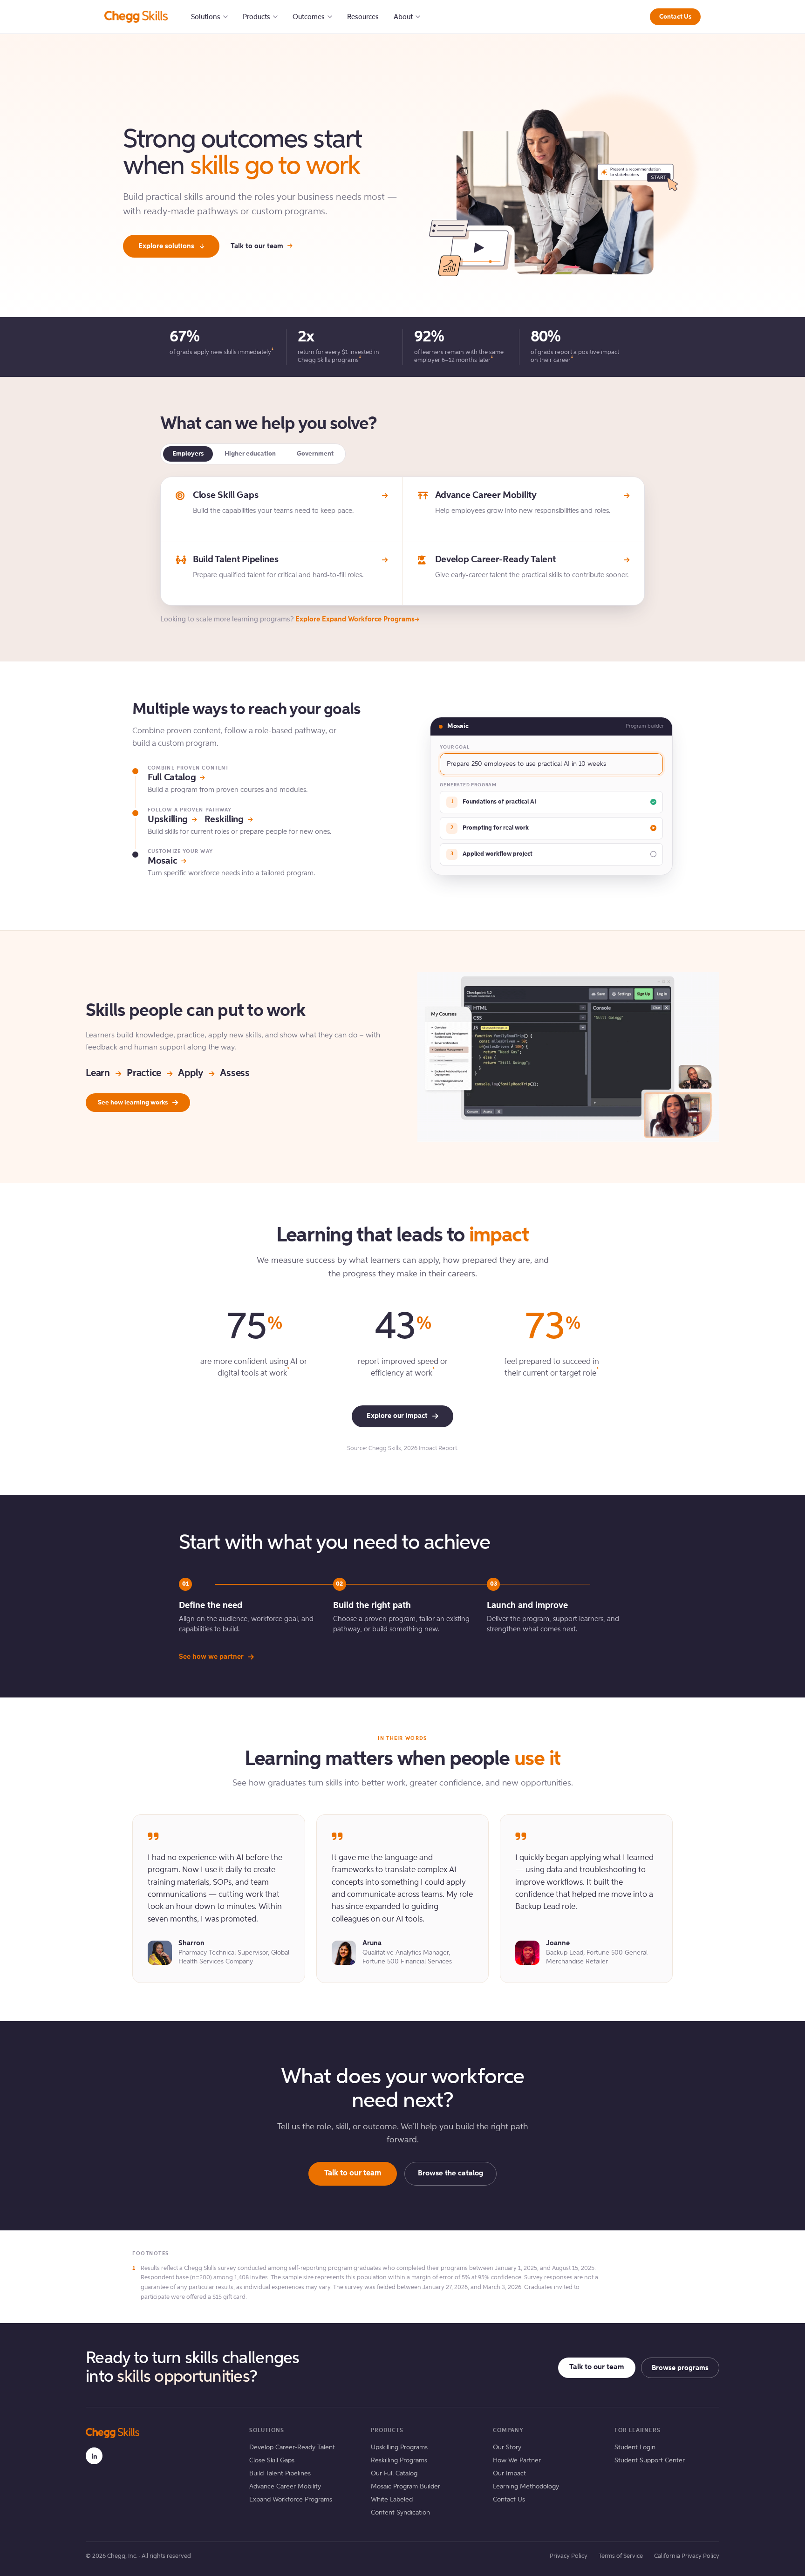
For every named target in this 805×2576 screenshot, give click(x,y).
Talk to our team (257, 246)
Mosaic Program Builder (406, 2487)
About (403, 17)
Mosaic (162, 861)
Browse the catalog (450, 2174)
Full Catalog (172, 778)
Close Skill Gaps (272, 2460)
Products (256, 17)
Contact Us (675, 17)
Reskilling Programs (399, 2460)
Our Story (507, 2447)
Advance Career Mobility (285, 2487)
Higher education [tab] (250, 454)
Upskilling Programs (399, 2447)
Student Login (635, 2447)
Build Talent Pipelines (280, 2474)
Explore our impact (397, 1416)
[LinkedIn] (94, 2456)
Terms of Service (621, 2556)
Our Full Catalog (394, 2474)
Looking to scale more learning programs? (287, 619)
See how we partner (211, 1657)
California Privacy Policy (687, 2556)
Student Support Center (650, 2460)
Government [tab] (315, 454)
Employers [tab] (188, 454)
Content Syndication (400, 2513)
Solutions (206, 17)
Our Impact (509, 2474)
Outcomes (309, 17)
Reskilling (224, 820)
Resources (363, 17)
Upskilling (168, 820)
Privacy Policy (569, 2556)
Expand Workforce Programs (291, 2500)
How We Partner (517, 2460)
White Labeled (392, 2500)
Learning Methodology (526, 2487)
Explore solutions (166, 246)
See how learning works (133, 1103)
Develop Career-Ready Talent (292, 2447)
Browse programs (680, 2368)
